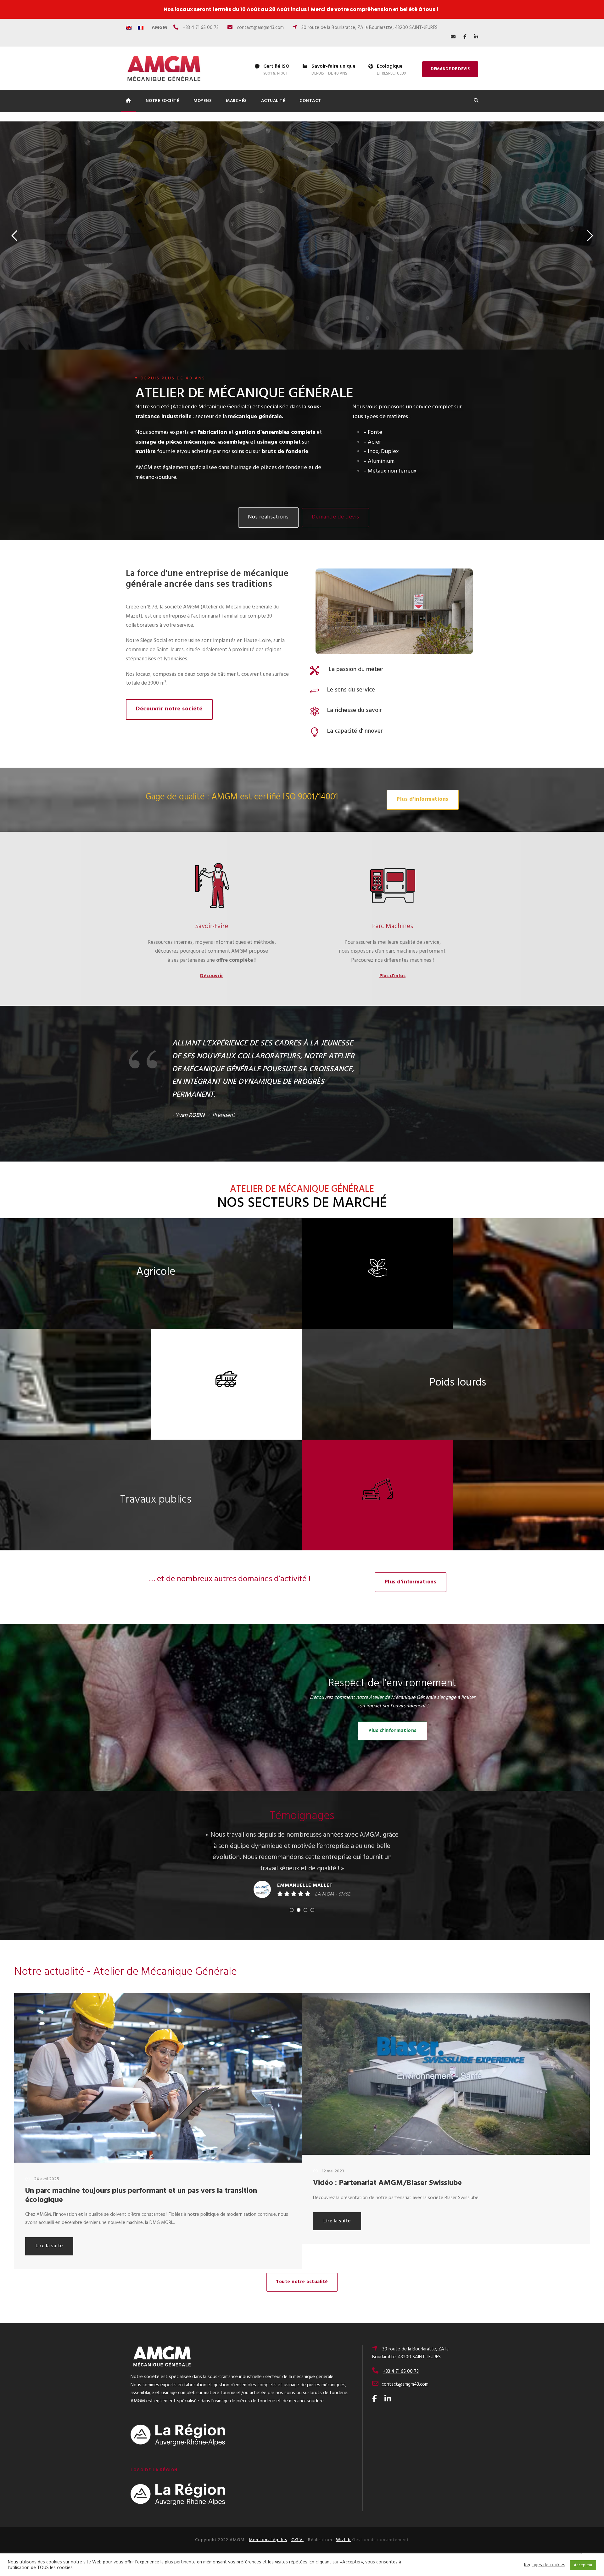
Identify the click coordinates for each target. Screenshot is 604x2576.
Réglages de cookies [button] (545, 2565)
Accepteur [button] (583, 2565)
